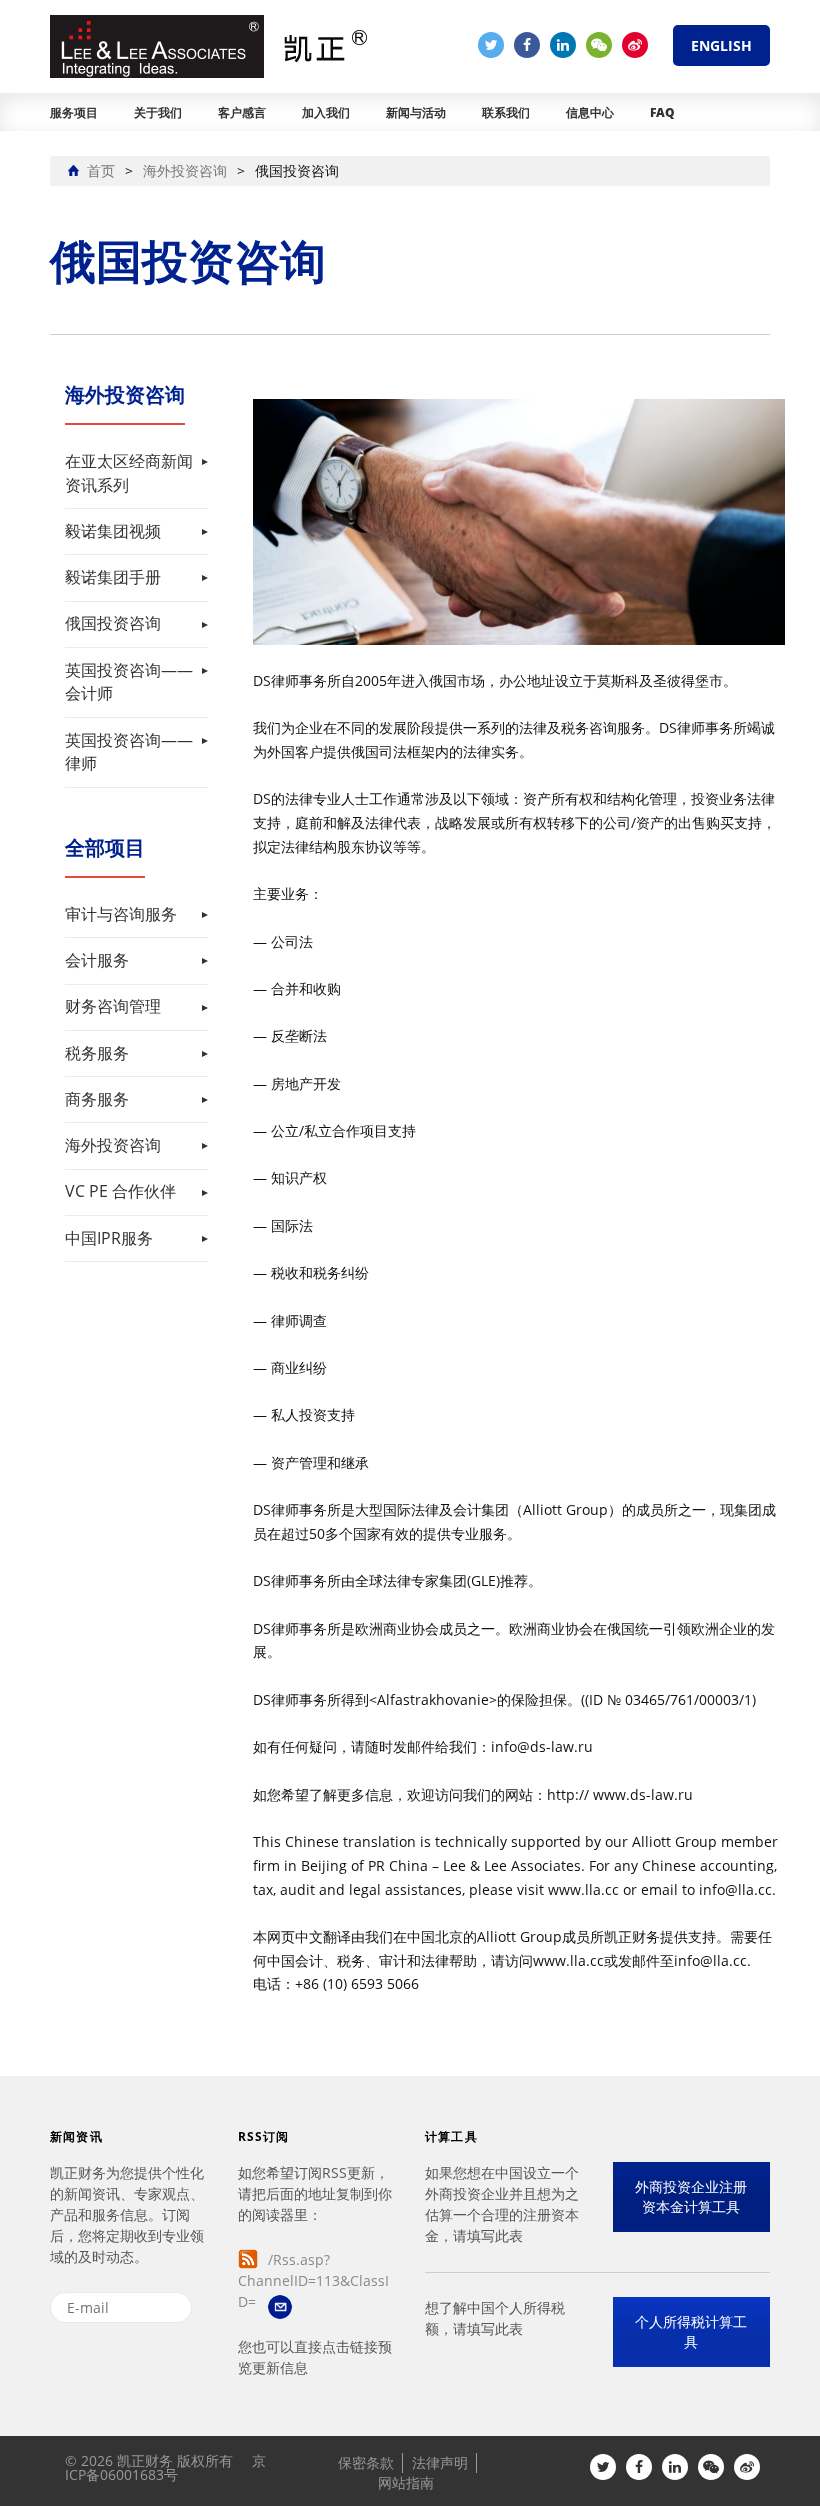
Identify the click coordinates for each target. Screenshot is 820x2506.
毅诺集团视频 (113, 531)
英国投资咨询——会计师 (129, 682)
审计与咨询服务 (121, 914)
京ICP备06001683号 (165, 2467)
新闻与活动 (416, 112)
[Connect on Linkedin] (563, 45)
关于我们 (158, 112)
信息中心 (590, 112)
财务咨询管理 (113, 1006)
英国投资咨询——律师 (129, 752)
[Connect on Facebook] (527, 45)
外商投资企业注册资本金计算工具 (691, 2196)
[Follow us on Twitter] (491, 45)
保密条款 (366, 2462)
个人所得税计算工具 (691, 2331)
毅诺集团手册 (113, 577)
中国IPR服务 (109, 1238)
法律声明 (440, 2462)
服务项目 (74, 112)
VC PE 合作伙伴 (120, 1191)
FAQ (662, 112)
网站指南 (406, 2482)
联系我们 (506, 112)
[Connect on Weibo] (635, 45)
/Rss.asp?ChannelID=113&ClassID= (313, 2280)
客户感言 (242, 112)
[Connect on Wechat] (599, 45)
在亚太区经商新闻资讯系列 (129, 473)
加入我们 (326, 112)
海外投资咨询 (113, 1145)
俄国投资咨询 (113, 623)
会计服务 (97, 960)
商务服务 (97, 1099)
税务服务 (97, 1053)
